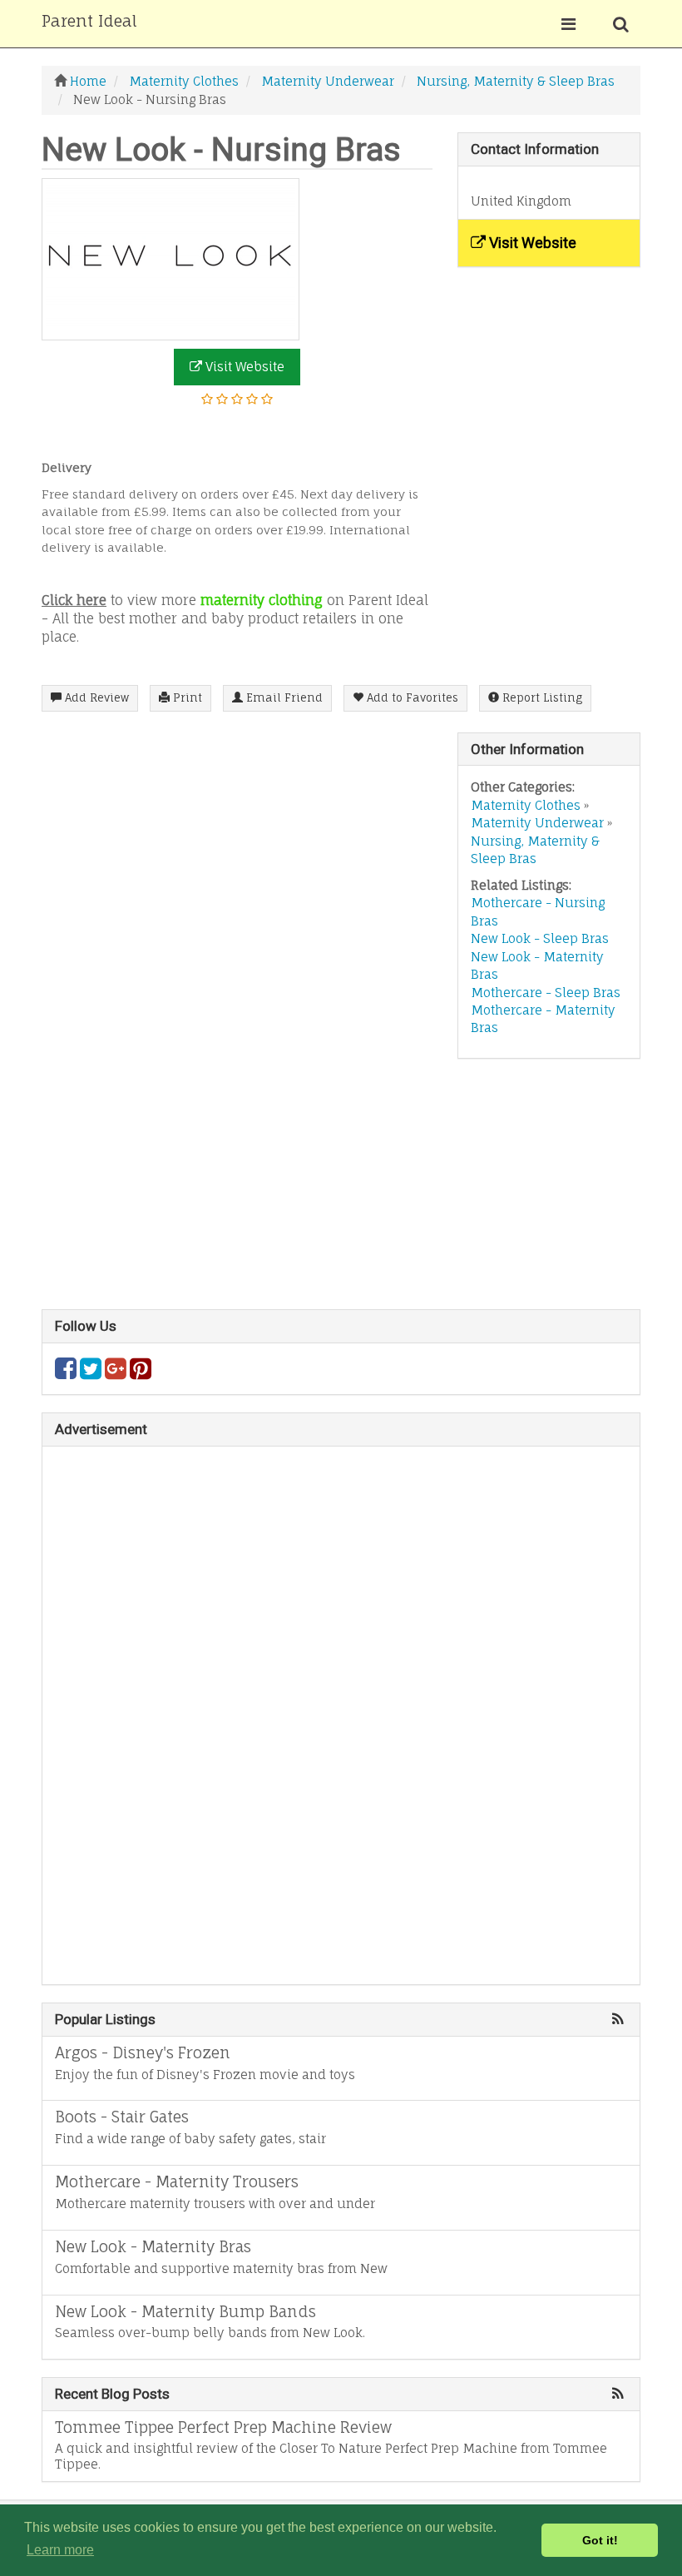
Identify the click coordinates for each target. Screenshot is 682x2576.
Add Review (95, 697)
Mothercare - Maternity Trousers (177, 2181)
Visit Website (243, 367)
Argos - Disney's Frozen (143, 2052)
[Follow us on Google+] (116, 1373)
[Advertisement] (341, 1193)
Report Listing (541, 697)
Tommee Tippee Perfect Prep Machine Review (223, 2427)
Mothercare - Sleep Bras (546, 993)
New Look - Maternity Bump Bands (185, 2311)
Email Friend (283, 697)
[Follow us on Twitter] (91, 1373)
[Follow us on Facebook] (66, 1373)
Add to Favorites (411, 697)
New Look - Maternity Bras (153, 2246)
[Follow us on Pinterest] (141, 1373)
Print (186, 697)
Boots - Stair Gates (122, 2117)
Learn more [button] (60, 2550)
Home (88, 81)
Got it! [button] (600, 2540)
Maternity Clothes (526, 805)
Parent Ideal (89, 21)
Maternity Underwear (537, 823)
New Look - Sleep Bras (540, 938)
